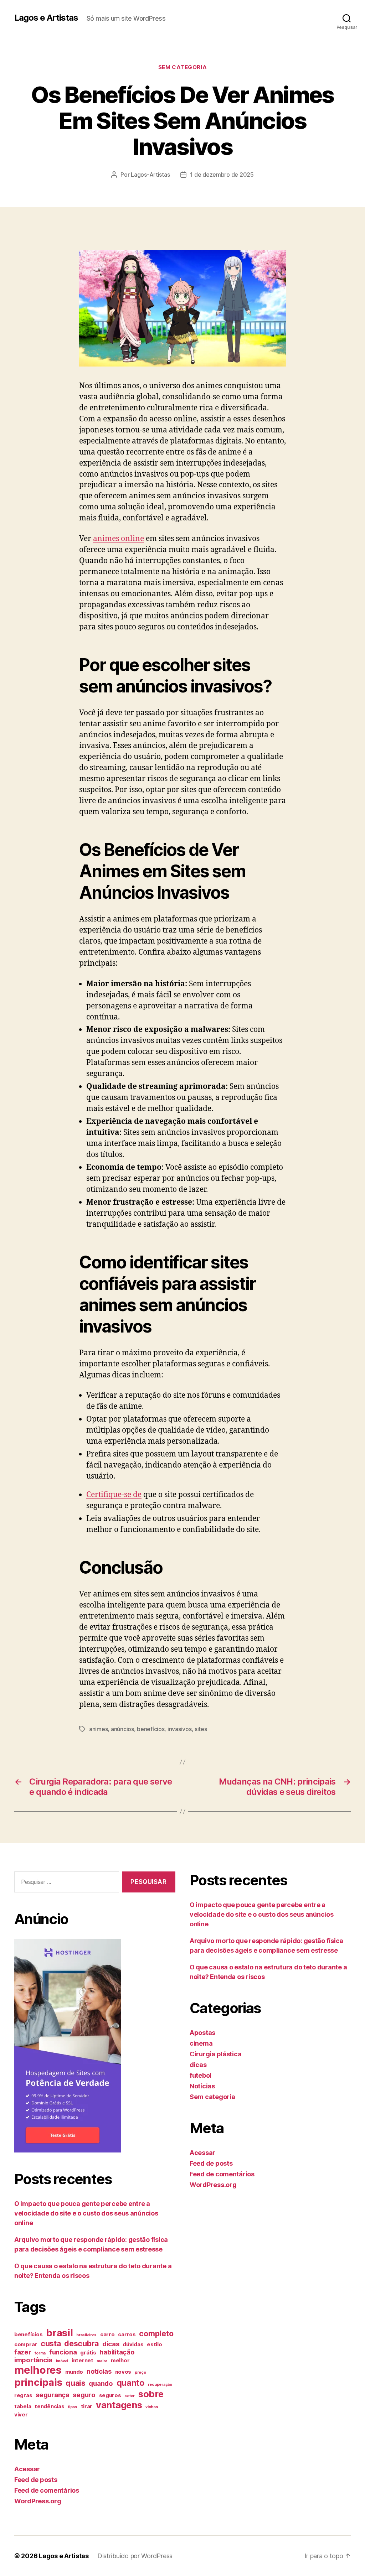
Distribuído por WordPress (135, 2556)
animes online (119, 539)
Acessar (27, 2469)
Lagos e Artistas (46, 18)
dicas (111, 2344)
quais (76, 2383)
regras (23, 2395)
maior (102, 2361)
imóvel (62, 2361)
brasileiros (86, 2335)
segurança (53, 2395)
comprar (26, 2344)
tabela (23, 2406)
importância (33, 2360)
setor (130, 2396)
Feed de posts (36, 2480)
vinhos (152, 2407)
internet (83, 2361)
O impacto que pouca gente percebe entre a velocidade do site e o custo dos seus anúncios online (86, 2213)
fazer (23, 2352)
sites (201, 1729)
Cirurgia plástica (215, 2054)
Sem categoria (182, 67)
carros (127, 2334)
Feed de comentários (47, 2490)
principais (38, 2382)
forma (40, 2353)
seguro (84, 2395)
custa (51, 2343)
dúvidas (133, 2344)
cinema (201, 2043)
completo (156, 2333)
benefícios (151, 1729)
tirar (87, 2406)
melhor (120, 2361)
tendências (49, 2406)
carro (107, 2334)
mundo (74, 2372)
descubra (81, 2343)
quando (101, 2383)
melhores (38, 2370)
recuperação (160, 2385)
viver (21, 2415)
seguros (110, 2395)
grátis (88, 2353)
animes (98, 1729)
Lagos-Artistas (150, 175)
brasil (59, 2333)
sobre (151, 2394)
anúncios (122, 1729)
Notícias (202, 2086)
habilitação (117, 2352)
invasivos (180, 1729)
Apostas (202, 2033)
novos (123, 2372)
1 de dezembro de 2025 (222, 175)
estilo (154, 2344)
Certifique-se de (114, 1495)
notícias (99, 2371)
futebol (201, 2075)
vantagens (119, 2405)
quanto (130, 2383)
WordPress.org (38, 2501)
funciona (63, 2352)
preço (140, 2372)
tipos (73, 2407)
